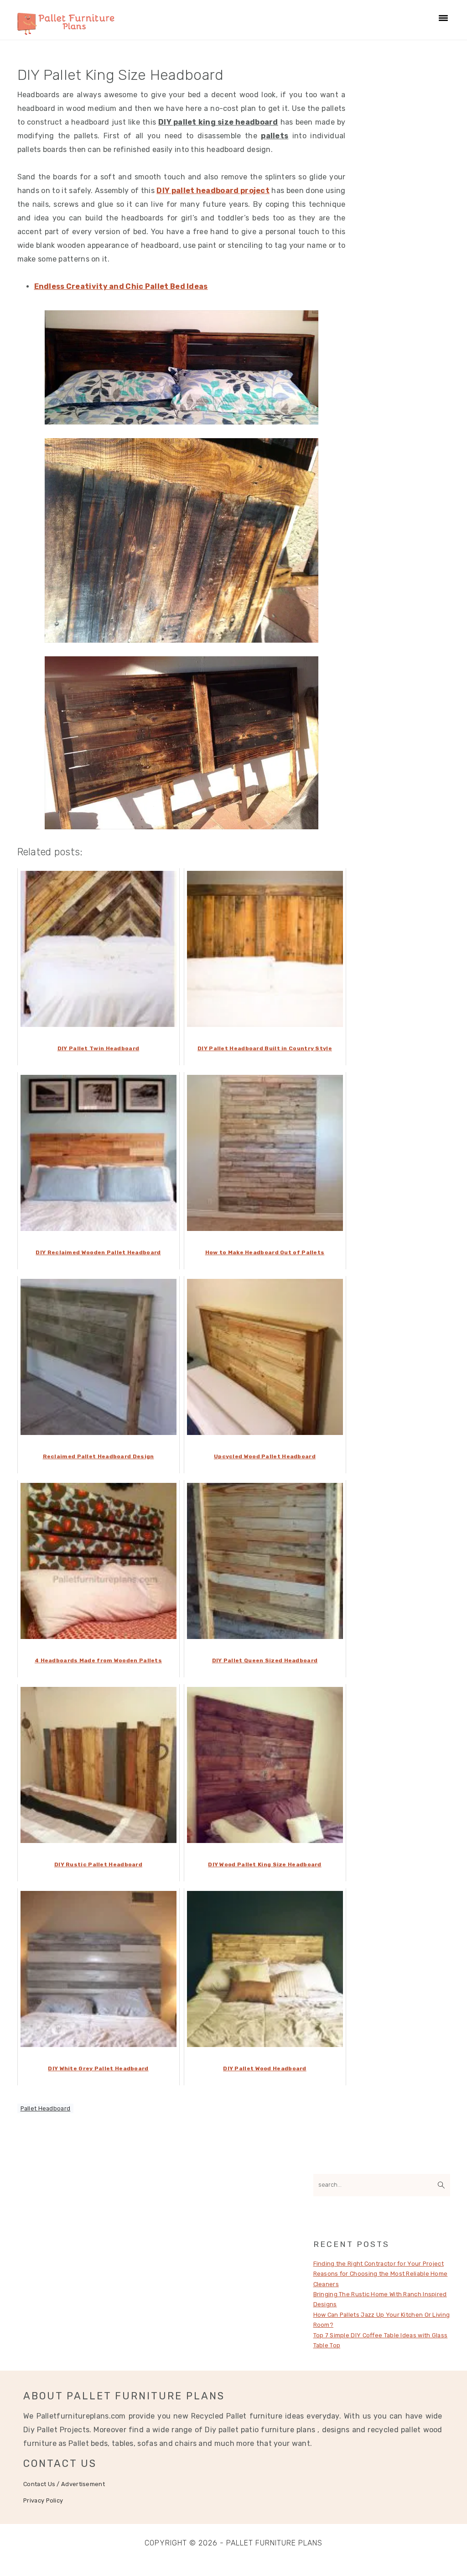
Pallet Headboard (46, 2108)
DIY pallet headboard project (213, 191)
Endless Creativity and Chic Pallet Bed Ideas (121, 286)
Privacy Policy (43, 2500)
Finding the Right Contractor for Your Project (379, 2264)
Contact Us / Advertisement (64, 2484)
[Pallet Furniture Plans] (66, 30)
